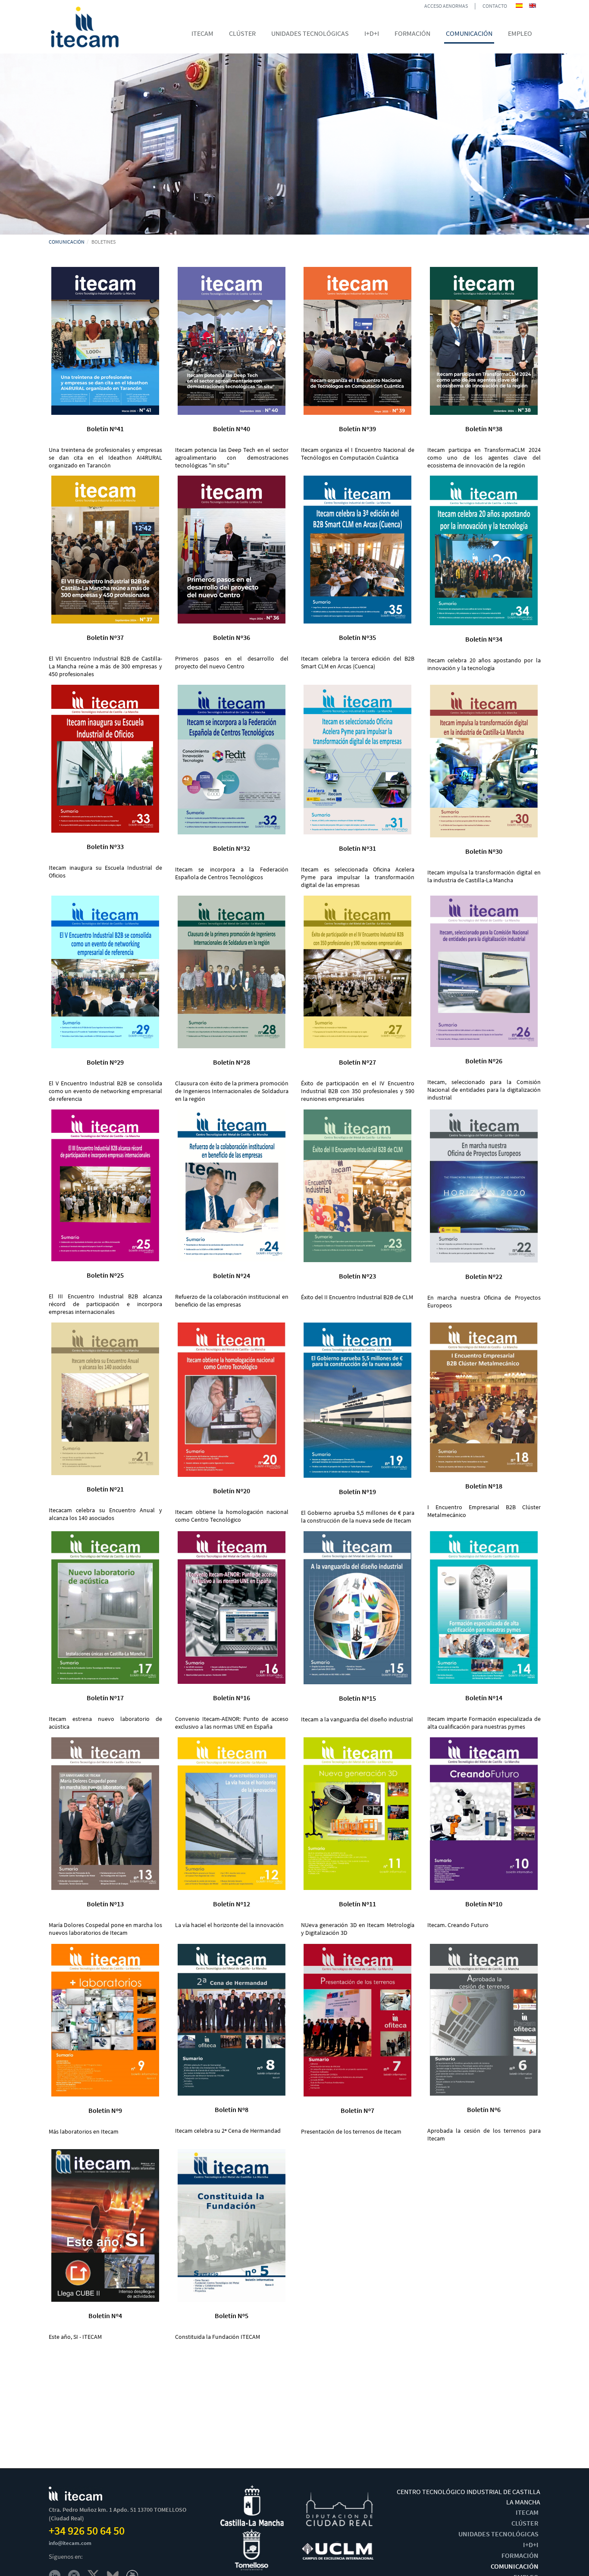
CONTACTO (495, 6)
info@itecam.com (70, 2543)
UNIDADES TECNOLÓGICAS (498, 2534)
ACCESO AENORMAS (446, 6)
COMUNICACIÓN (67, 242)
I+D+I (531, 2545)
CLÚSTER (525, 2523)
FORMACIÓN (520, 2555)
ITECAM (527, 2512)
